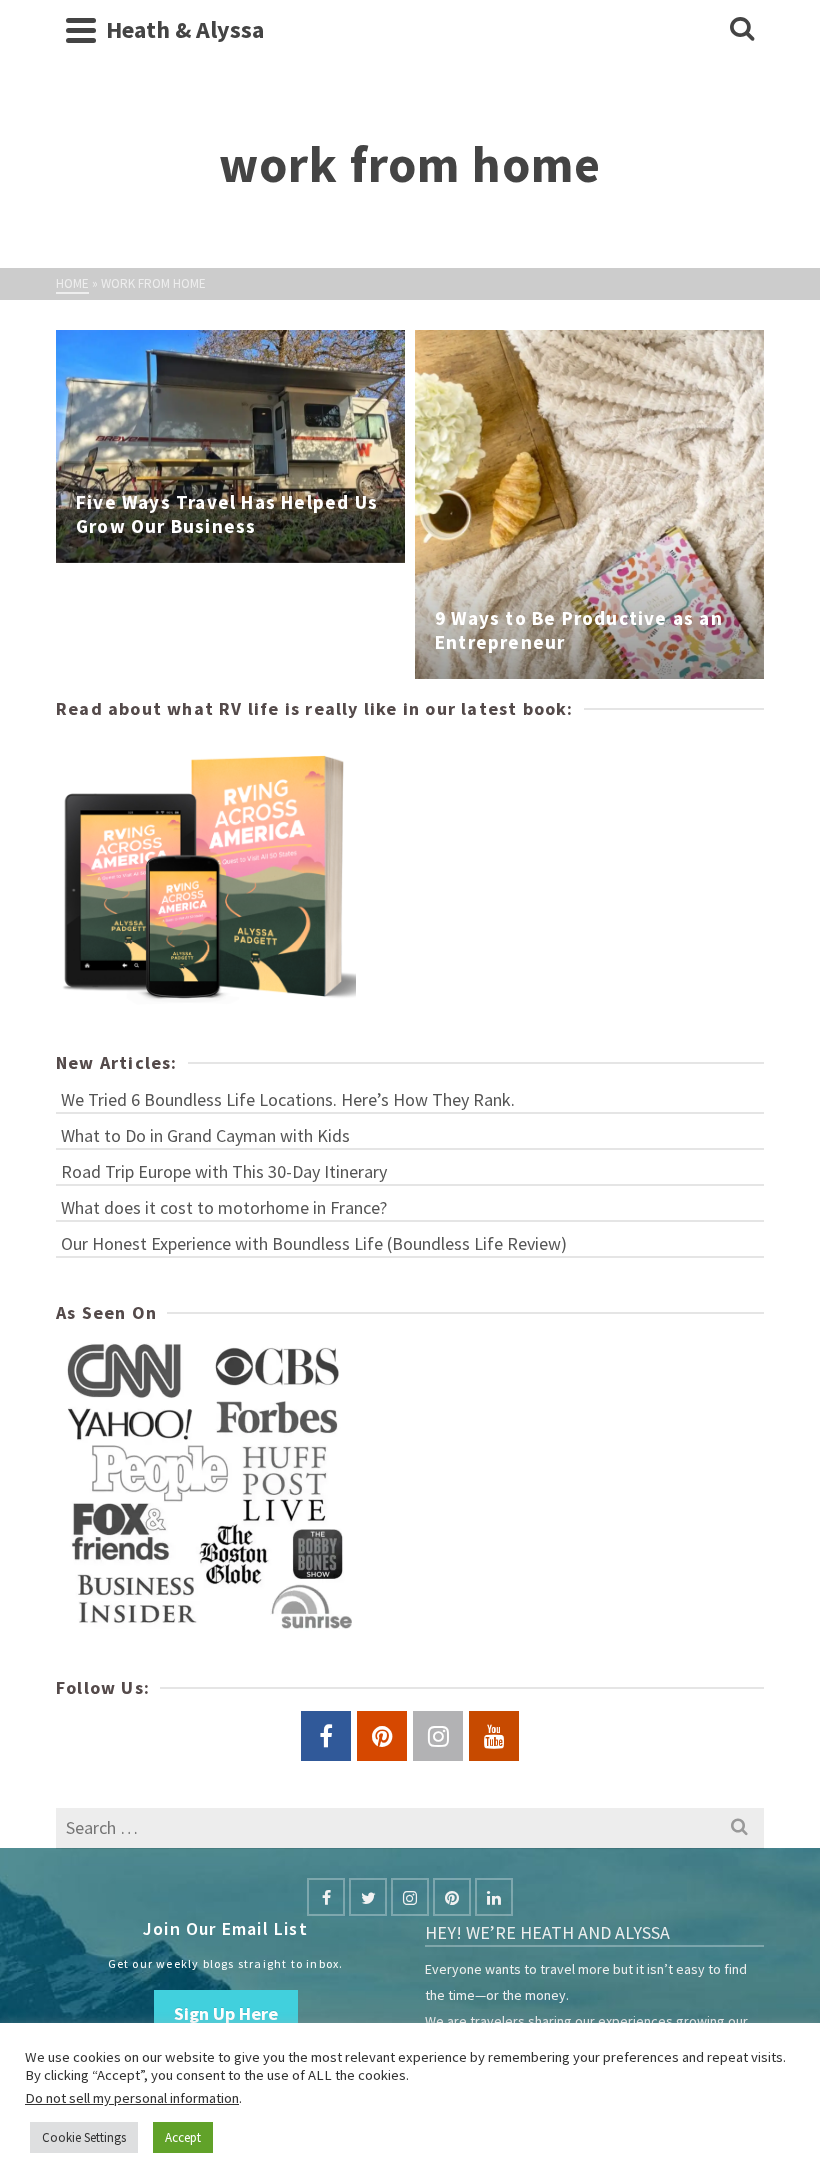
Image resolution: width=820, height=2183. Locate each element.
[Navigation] (81, 30)
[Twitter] (368, 1897)
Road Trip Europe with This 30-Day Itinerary (224, 1171)
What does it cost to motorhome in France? (224, 1207)
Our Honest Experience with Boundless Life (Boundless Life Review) (314, 1243)
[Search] (742, 30)
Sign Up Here (226, 2013)
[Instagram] (410, 1897)
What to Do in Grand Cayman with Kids (205, 1135)
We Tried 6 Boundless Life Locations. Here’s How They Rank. (288, 1099)
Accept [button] (183, 2137)
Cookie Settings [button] (84, 2137)
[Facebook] (326, 1897)
